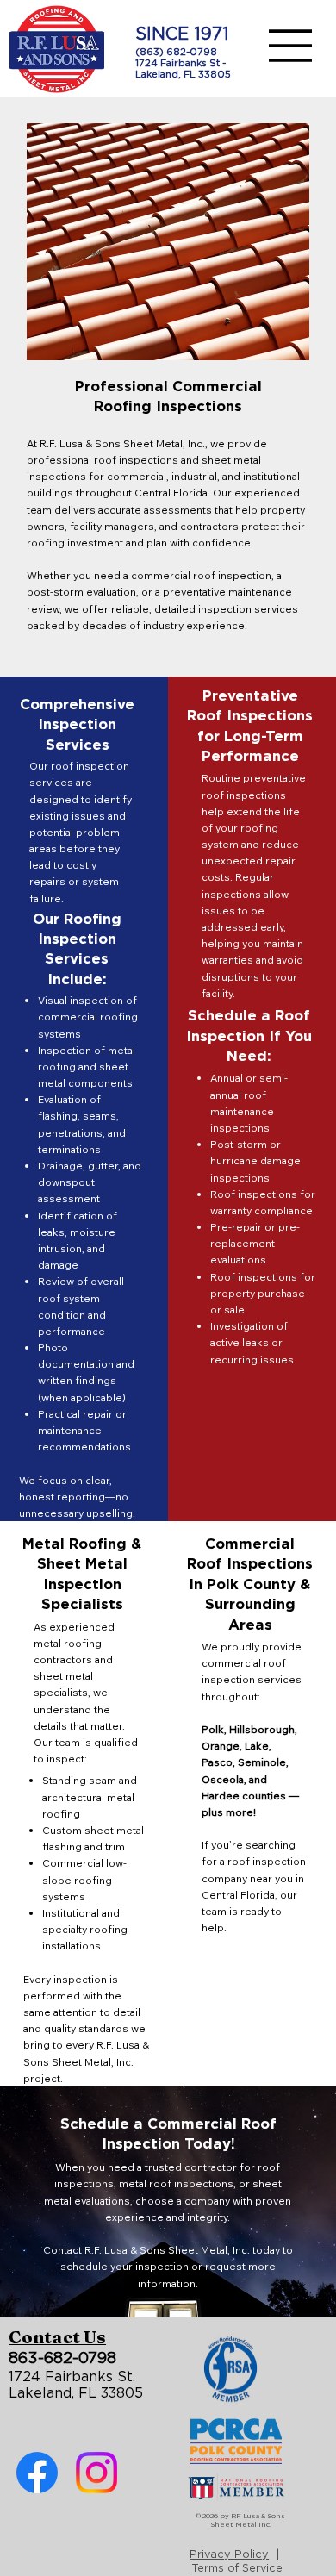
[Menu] (291, 46)
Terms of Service (237, 2569)
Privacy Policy (229, 2555)
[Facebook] (37, 2473)
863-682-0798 (62, 2359)
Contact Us (57, 2337)
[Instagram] (96, 2473)
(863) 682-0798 (176, 52)
